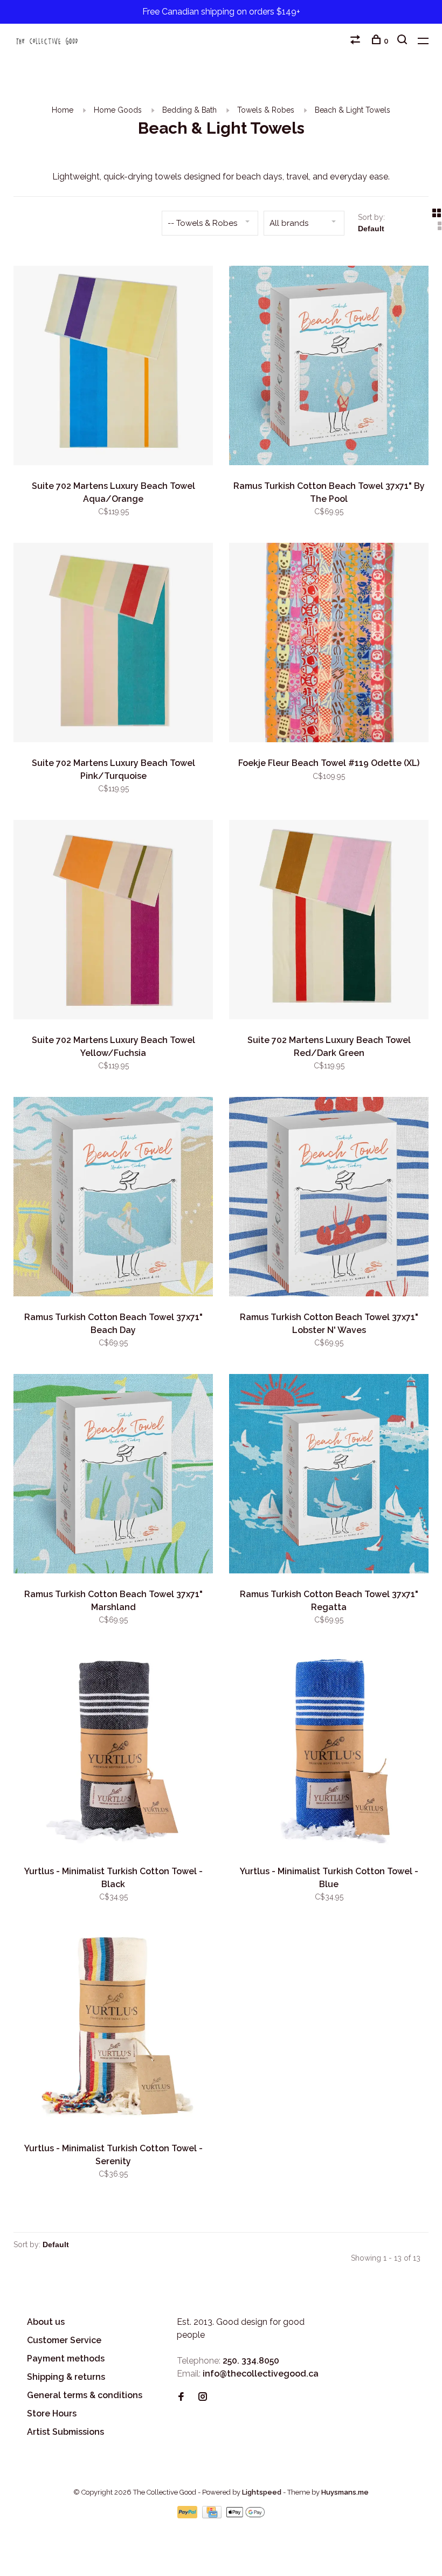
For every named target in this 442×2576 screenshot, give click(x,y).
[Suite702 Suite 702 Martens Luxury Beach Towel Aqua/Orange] (113, 367)
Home (63, 110)
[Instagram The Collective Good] (203, 2397)
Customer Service (64, 2340)
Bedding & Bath (189, 110)
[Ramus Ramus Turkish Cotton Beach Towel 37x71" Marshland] (113, 1476)
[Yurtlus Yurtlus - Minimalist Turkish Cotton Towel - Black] (113, 1753)
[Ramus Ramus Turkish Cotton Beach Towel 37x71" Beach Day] (113, 1199)
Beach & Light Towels (353, 110)
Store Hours (52, 2413)
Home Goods (118, 110)
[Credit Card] (213, 2515)
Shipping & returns (66, 2377)
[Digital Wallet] (245, 2515)
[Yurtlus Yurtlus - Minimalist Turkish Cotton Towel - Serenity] (113, 2030)
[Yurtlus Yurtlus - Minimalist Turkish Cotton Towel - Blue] (329, 1753)
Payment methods (66, 2359)
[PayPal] (188, 2515)
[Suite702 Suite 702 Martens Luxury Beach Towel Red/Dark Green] (329, 921)
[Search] (403, 41)
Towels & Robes (266, 110)
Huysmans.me (345, 2492)
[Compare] (357, 41)
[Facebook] (181, 2397)
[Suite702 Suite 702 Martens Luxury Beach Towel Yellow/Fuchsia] (113, 921)
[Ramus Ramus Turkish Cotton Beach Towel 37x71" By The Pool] (329, 367)
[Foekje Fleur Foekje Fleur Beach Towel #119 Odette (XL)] (329, 644)
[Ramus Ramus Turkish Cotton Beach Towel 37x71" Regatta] (329, 1476)
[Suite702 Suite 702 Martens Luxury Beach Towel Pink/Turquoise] (113, 644)
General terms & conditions (85, 2395)
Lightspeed (262, 2492)
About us (46, 2322)
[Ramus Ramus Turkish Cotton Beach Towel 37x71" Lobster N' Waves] (329, 1199)
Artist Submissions (65, 2432)
